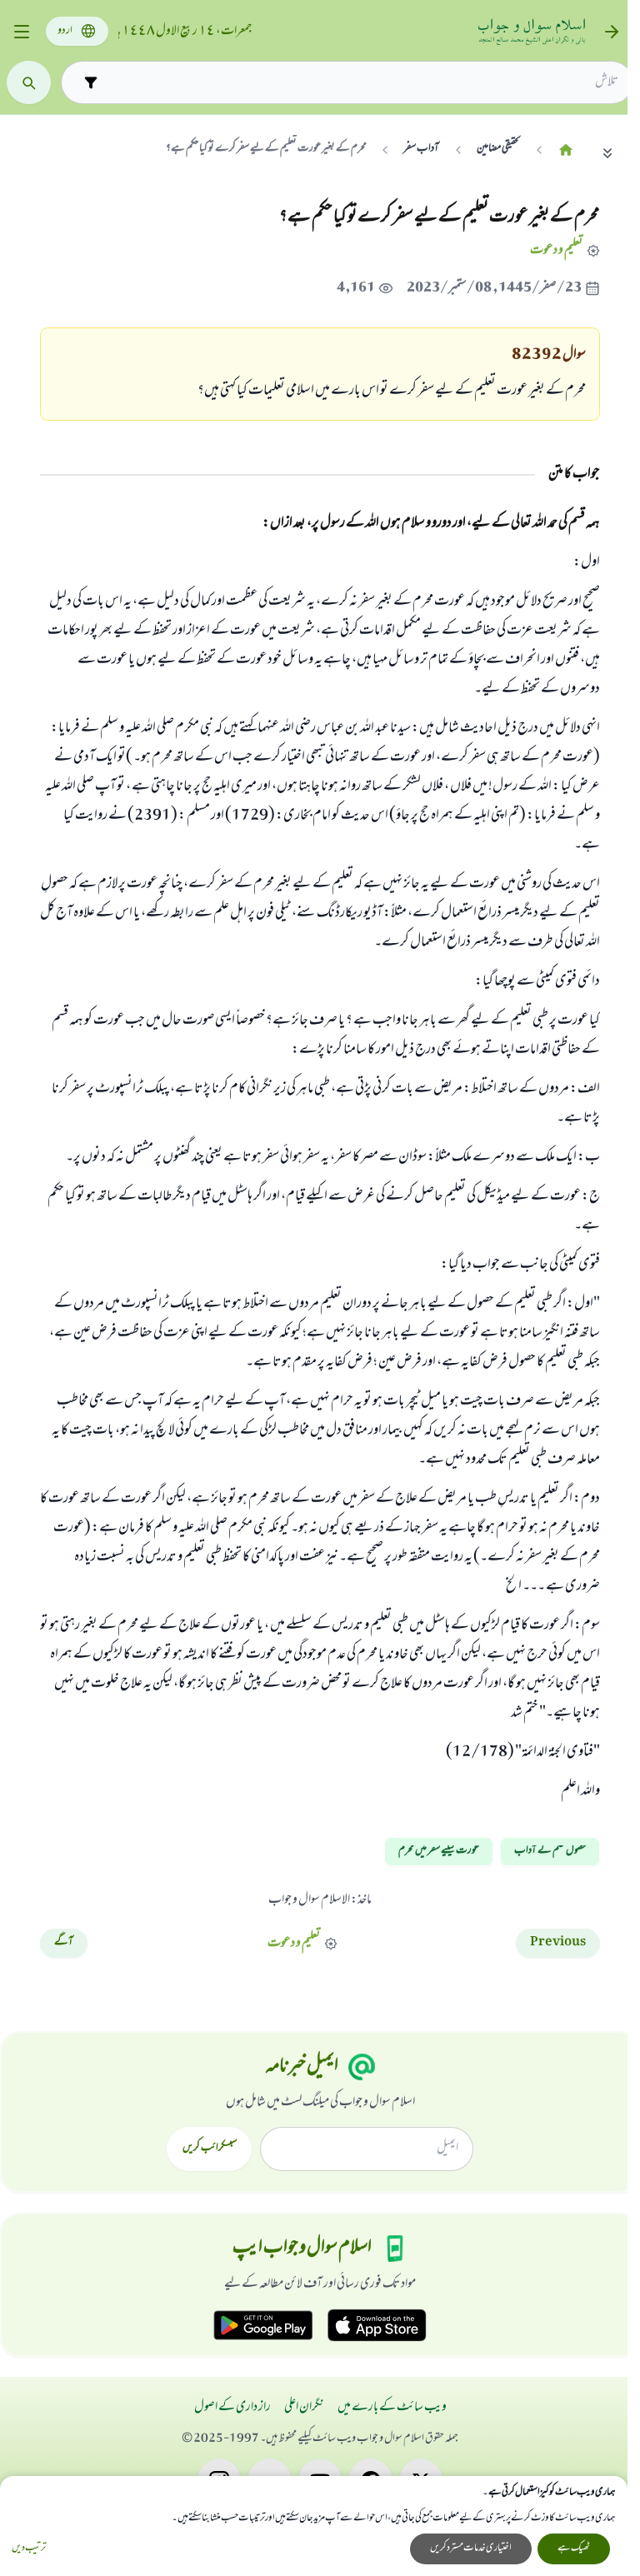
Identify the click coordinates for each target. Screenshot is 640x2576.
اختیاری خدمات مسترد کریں (471, 2549)
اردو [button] (65, 31)
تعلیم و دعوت (556, 250)
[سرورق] (566, 150)
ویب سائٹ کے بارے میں (392, 2408)
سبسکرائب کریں (210, 2149)
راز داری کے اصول (232, 2408)
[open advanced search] (90, 82)
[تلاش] (29, 83)
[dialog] (314, 2526)
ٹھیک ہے (574, 2549)
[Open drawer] (21, 32)
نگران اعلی (304, 2408)
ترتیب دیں (29, 2549)
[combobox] (362, 82)
